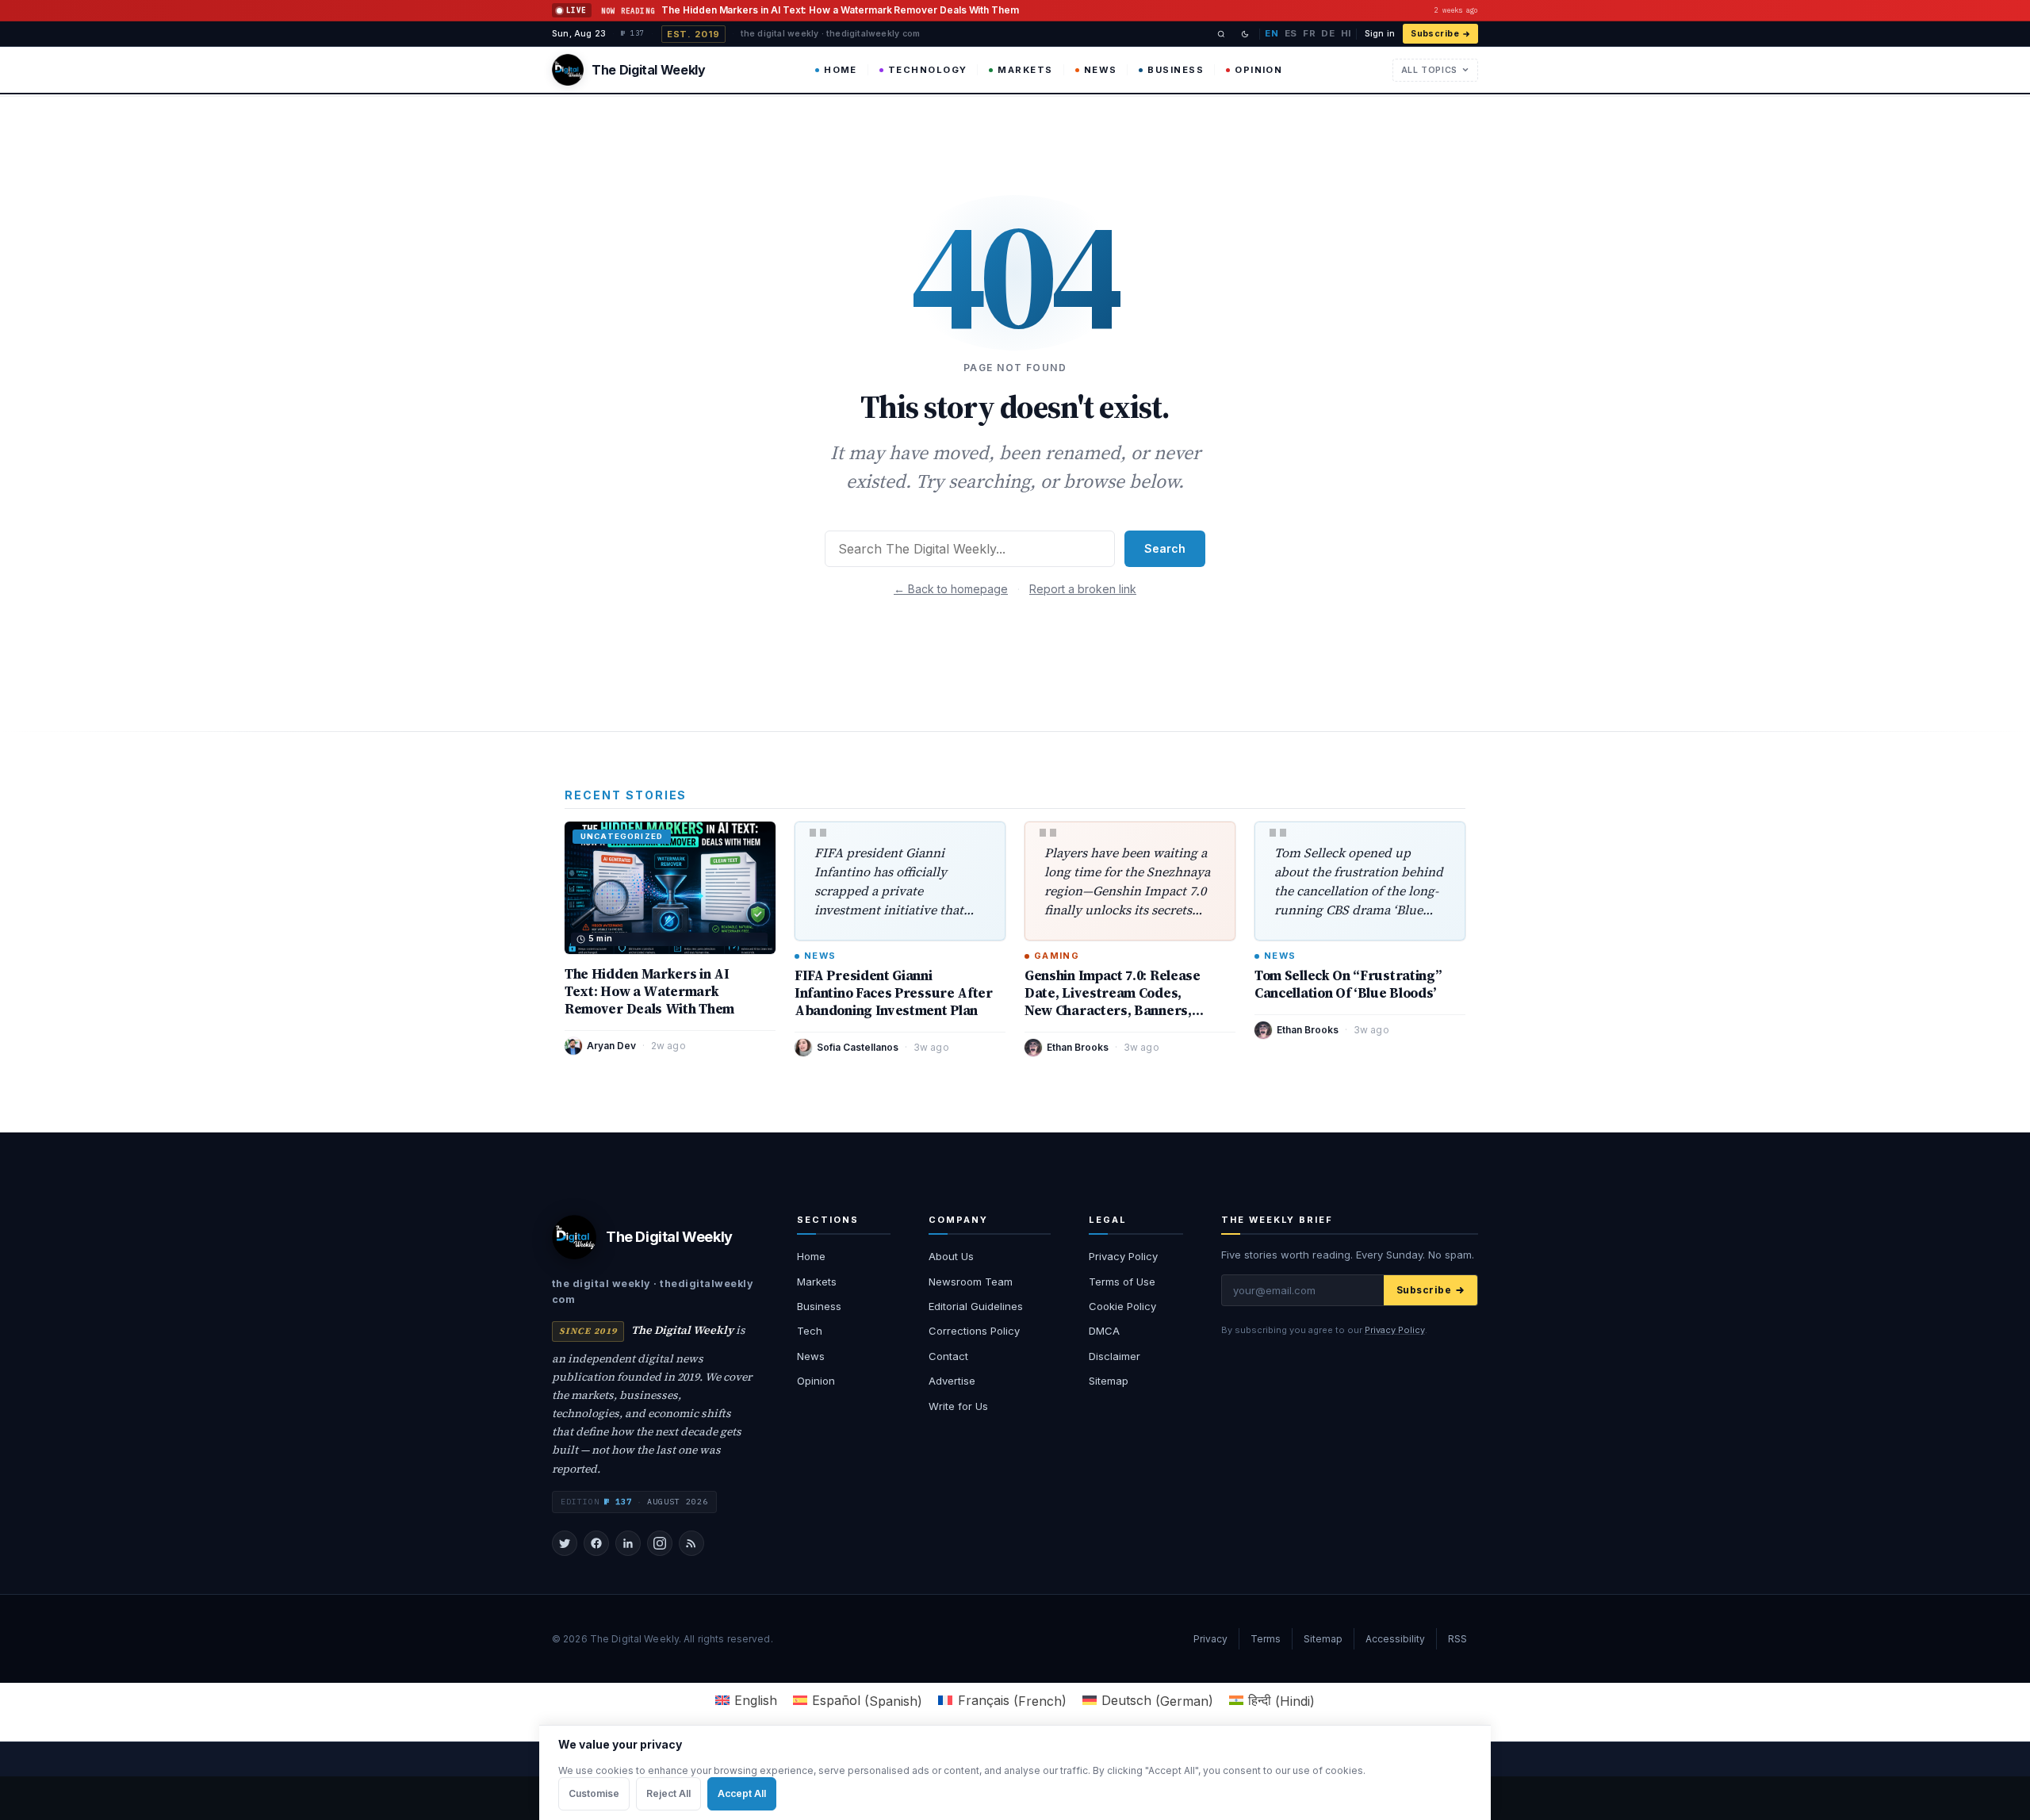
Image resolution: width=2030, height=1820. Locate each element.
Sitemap (1109, 1381)
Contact (948, 1356)
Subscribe (1435, 34)
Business (1176, 70)
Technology (928, 70)
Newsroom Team (971, 1282)
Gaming (1057, 956)
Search (1165, 548)
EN (1272, 33)
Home (841, 70)
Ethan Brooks (1078, 1047)
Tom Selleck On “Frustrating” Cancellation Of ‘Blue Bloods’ (1348, 984)
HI (1346, 33)
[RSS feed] (691, 1543)
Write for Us (958, 1406)
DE (1328, 33)
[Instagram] (660, 1543)
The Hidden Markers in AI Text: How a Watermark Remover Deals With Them (649, 991)
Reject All (668, 1793)
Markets (1025, 70)
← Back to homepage (951, 589)
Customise (594, 1793)
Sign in (1380, 34)
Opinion (1258, 70)
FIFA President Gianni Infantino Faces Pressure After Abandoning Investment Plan (894, 993)
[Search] (1221, 34)
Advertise (952, 1381)
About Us (951, 1256)
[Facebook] (596, 1543)
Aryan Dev (611, 1046)
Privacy (1210, 1639)
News (1101, 70)
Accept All (742, 1793)
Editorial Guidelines (976, 1306)
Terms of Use (1122, 1282)
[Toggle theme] (1245, 34)
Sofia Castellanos (858, 1047)
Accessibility (1395, 1639)
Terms (1266, 1639)
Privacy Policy (1123, 1256)
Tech (810, 1331)
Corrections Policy (974, 1331)
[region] (1015, 1772)
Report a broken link (1083, 589)
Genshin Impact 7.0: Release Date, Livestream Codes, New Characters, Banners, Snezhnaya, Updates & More (1114, 1002)
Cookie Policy (1122, 1306)
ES (1291, 33)
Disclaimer (1115, 1356)
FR (1309, 33)
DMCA (1104, 1331)
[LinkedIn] (628, 1543)
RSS (1457, 1639)
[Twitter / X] (565, 1543)
